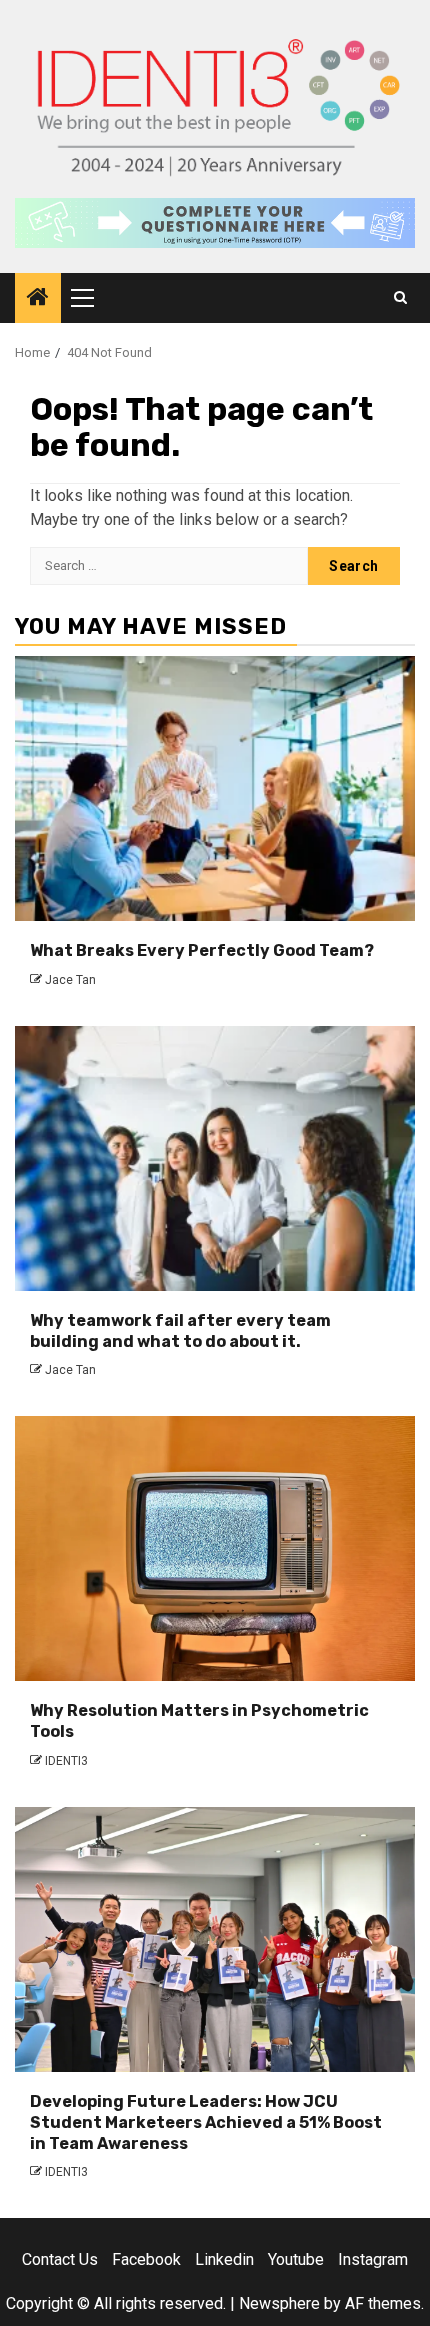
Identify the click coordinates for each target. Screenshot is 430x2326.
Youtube (296, 2259)
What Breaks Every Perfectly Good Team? (202, 950)
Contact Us (60, 2259)
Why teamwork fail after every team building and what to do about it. (180, 1331)
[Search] (400, 298)
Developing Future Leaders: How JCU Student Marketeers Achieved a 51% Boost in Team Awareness (206, 2122)
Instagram (373, 2259)
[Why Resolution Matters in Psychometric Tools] (215, 1548)
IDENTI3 (66, 1761)
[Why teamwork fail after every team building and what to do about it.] (215, 1158)
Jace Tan (70, 980)
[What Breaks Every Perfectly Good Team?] (215, 788)
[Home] (38, 299)
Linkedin (224, 2259)
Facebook (146, 2259)
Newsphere (279, 2303)
